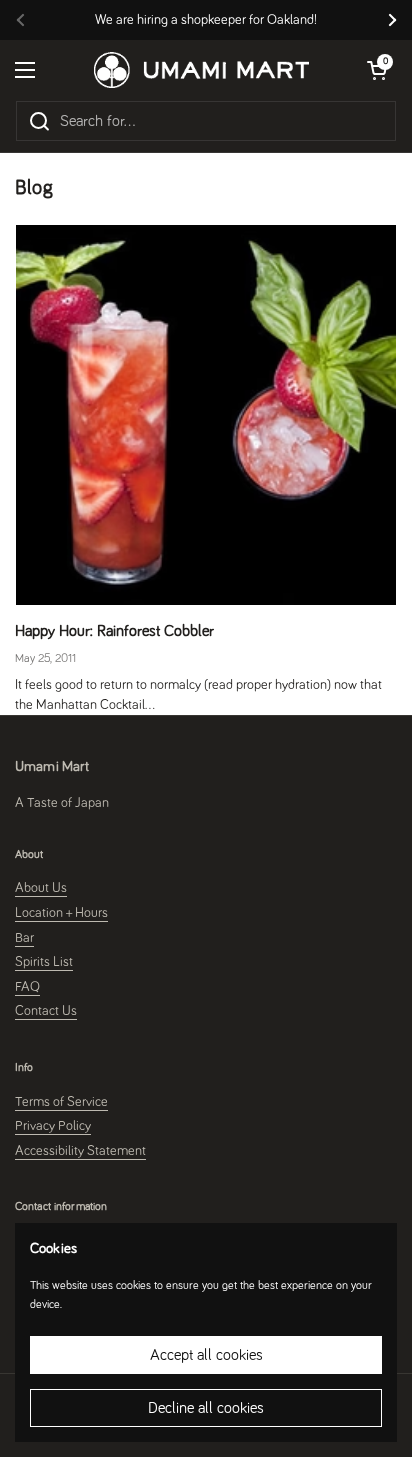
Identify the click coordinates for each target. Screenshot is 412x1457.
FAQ (27, 987)
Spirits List (44, 962)
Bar (24, 938)
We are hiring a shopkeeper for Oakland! (206, 20)
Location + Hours (61, 913)
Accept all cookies (206, 1355)
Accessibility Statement (80, 1151)
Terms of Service (61, 1102)
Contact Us (46, 1011)
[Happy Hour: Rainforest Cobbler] (206, 415)
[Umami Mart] (201, 70)
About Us (41, 888)
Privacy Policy (53, 1126)
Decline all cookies (206, 1408)
